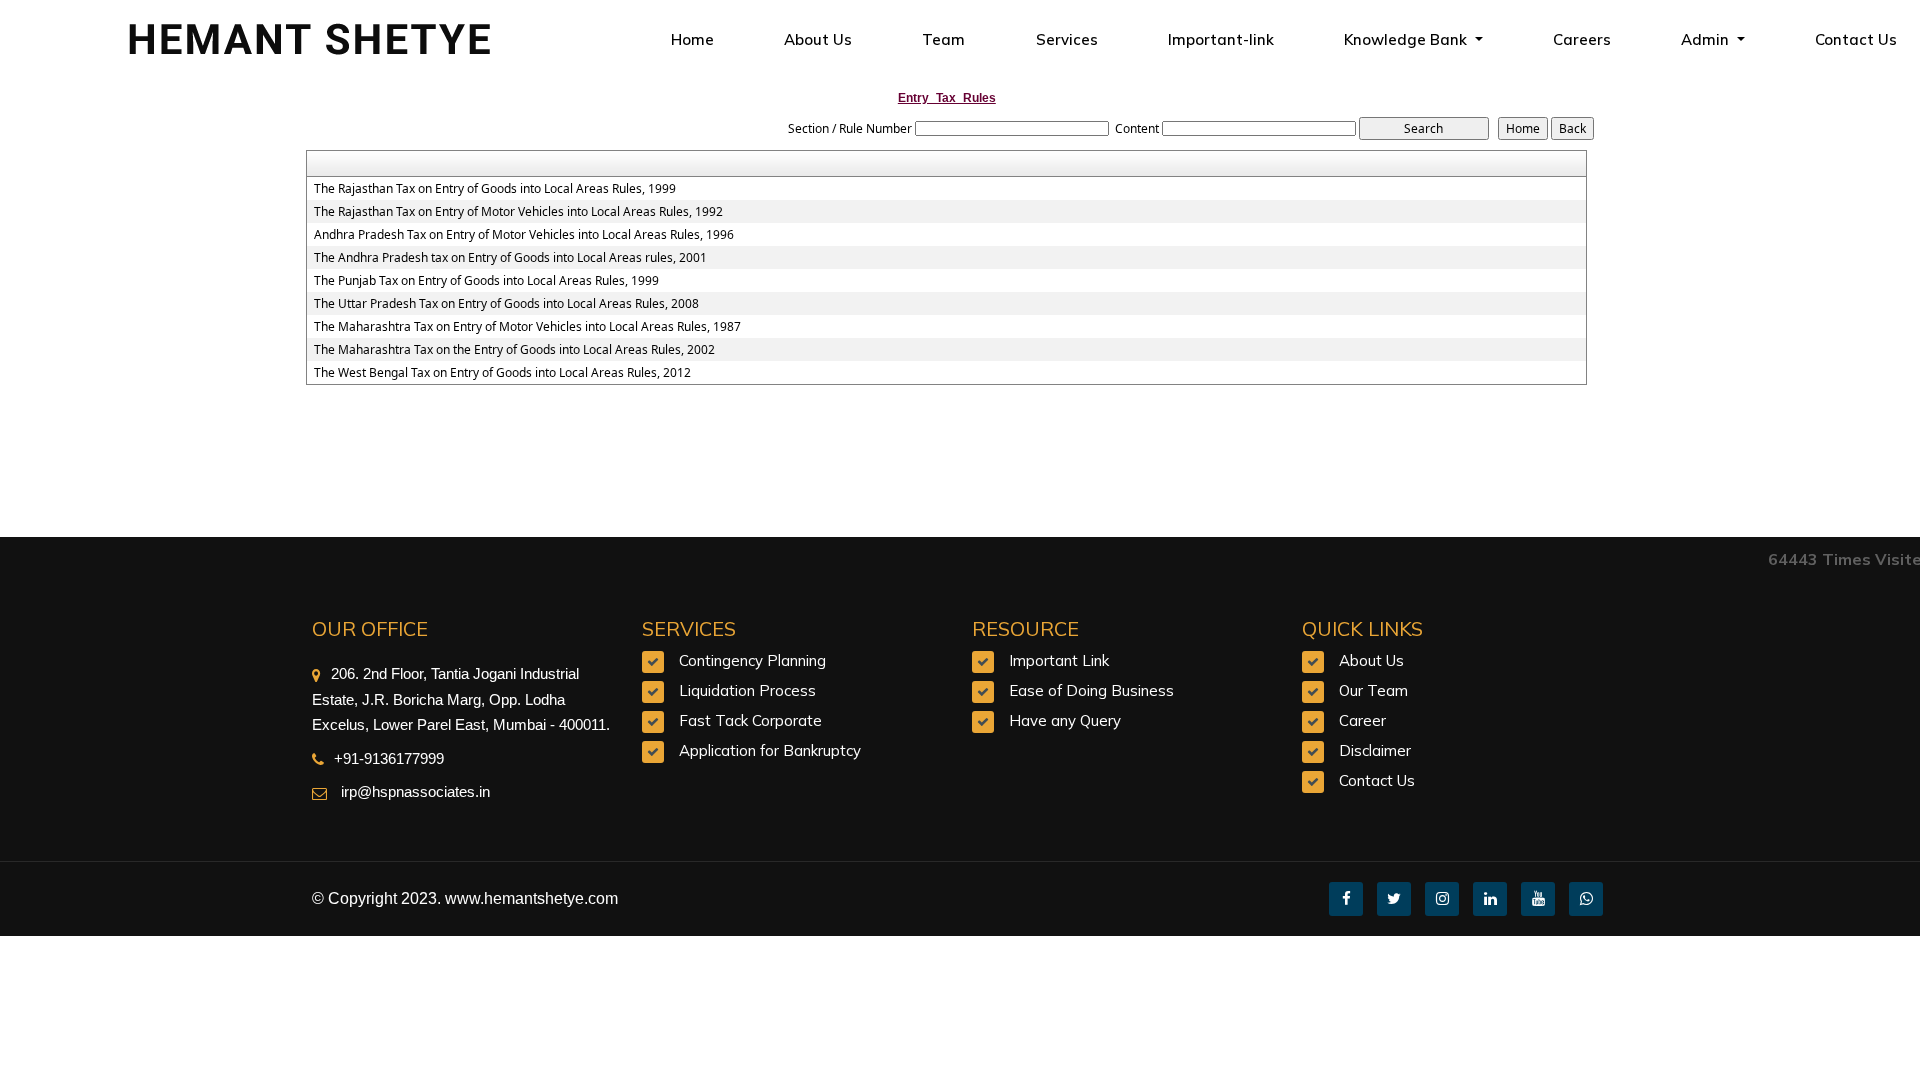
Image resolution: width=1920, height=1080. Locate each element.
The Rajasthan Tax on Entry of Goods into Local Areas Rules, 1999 (495, 189)
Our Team (1373, 690)
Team (943, 39)
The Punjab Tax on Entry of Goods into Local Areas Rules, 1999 (486, 281)
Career (1362, 720)
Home (692, 39)
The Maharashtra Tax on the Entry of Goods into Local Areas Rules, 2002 (514, 350)
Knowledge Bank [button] (1407, 39)
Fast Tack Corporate (750, 720)
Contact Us (1377, 780)
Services (1067, 39)
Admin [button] (1707, 39)
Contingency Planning (752, 660)
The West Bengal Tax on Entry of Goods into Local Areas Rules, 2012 (502, 373)
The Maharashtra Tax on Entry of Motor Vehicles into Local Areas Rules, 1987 (527, 327)
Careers (1582, 39)
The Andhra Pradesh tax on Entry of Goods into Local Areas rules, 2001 (510, 258)
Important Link (1059, 660)
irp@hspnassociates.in (413, 791)
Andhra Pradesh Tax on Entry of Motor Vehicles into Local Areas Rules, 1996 (524, 235)
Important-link (1221, 39)
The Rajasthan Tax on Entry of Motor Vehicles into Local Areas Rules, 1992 (518, 212)
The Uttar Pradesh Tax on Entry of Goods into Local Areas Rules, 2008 (506, 304)
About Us (818, 39)
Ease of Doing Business (1091, 690)
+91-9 (353, 758)
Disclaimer (1375, 750)
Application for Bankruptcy (770, 750)
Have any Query (1065, 720)
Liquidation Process (747, 690)
